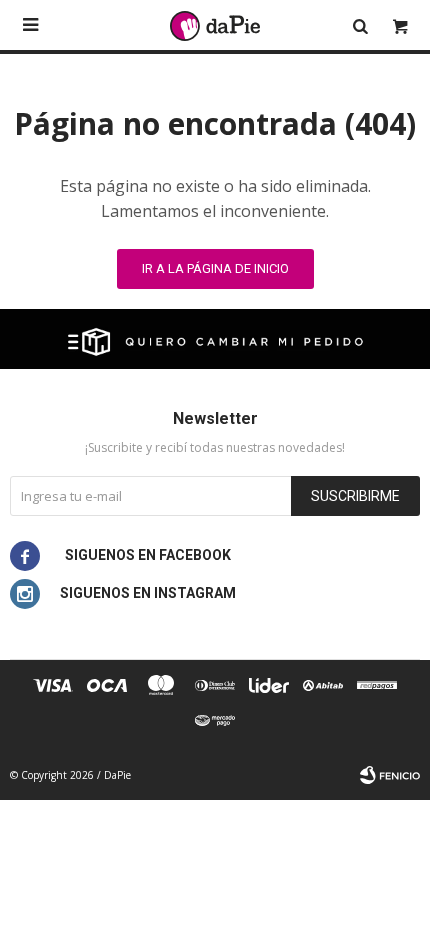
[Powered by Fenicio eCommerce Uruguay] (390, 775)
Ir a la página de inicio (215, 268)
